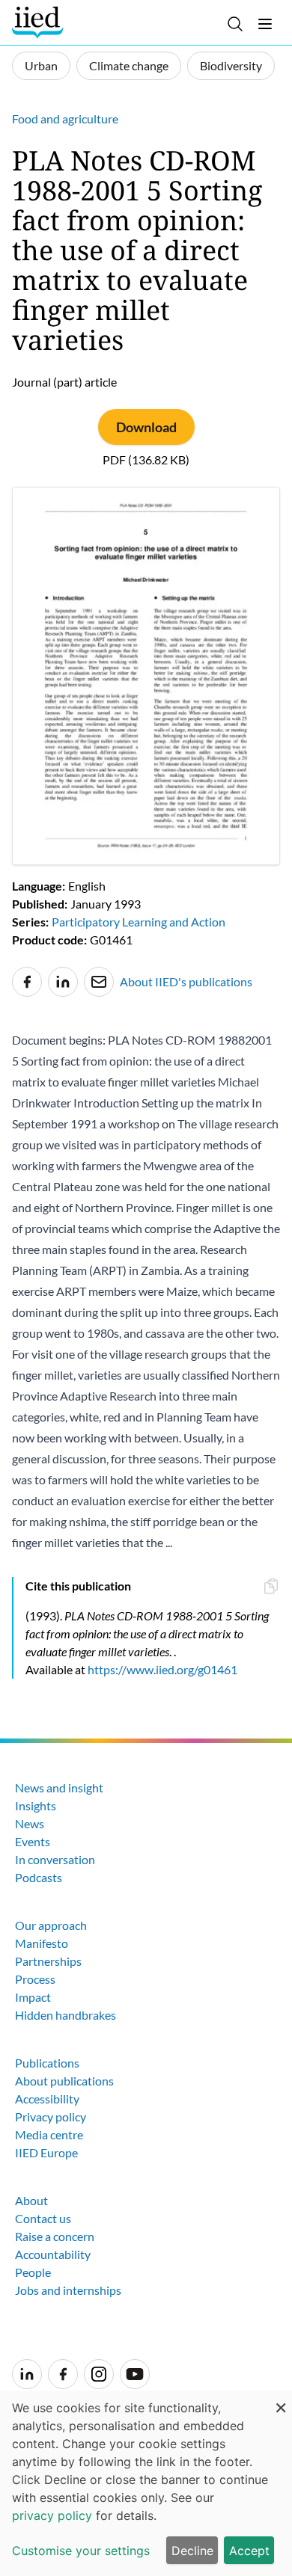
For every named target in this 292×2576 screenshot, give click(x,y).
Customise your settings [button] (81, 2551)
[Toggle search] (235, 24)
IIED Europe (46, 2152)
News (30, 1823)
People (33, 2272)
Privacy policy (51, 2117)
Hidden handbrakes (66, 2015)
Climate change (129, 65)
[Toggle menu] (265, 24)
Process (35, 1979)
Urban (41, 65)
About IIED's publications (186, 981)
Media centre (49, 2134)
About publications (64, 2081)
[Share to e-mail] (99, 982)
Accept (249, 2551)
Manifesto (42, 1943)
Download (146, 427)
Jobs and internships (68, 2290)
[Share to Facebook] (27, 982)
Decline (192, 2551)
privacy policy (52, 2515)
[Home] (39, 22)
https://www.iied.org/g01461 (162, 1669)
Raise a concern (55, 2236)
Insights (36, 1805)
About (31, 2200)
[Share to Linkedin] (63, 982)
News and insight (59, 1787)
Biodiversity (231, 65)
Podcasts (39, 1877)
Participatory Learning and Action (139, 922)
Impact (33, 1997)
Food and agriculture (65, 119)
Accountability (53, 2254)
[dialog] (146, 2483)
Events (33, 1841)
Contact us (43, 2218)
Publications (47, 2063)
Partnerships (48, 1961)
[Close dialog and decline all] (281, 2400)
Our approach (51, 1925)
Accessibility (47, 2099)
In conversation (55, 1859)
